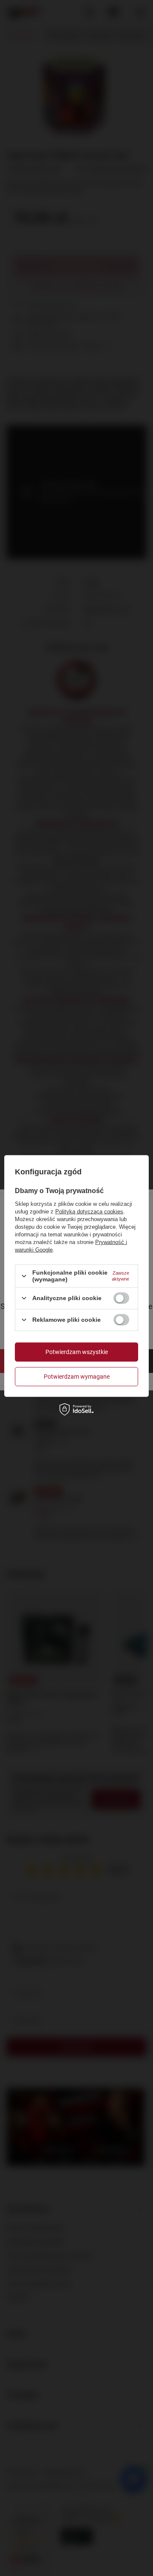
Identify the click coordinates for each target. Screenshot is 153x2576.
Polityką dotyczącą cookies (89, 1212)
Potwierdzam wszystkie (77, 1352)
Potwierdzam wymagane (77, 1377)
